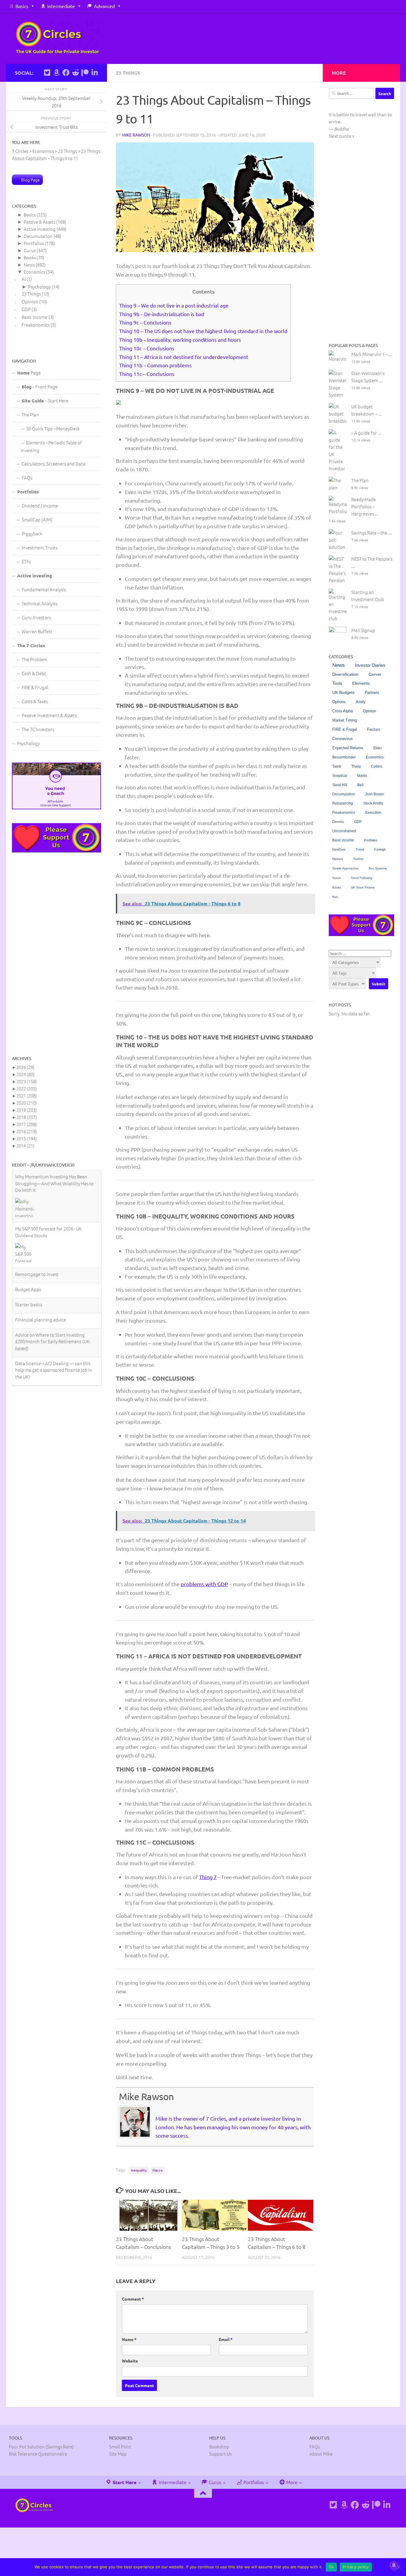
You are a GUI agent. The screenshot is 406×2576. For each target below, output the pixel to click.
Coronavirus (343, 739)
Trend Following (362, 878)
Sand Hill (340, 785)
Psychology (40, 287)
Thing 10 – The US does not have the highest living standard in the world (203, 331)
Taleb (337, 766)
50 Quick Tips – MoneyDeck (53, 428)
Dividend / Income (40, 505)
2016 (27, 1131)
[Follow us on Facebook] (66, 73)
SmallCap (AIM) (37, 519)
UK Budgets (343, 693)
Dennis (338, 822)
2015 (27, 1138)
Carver (375, 674)
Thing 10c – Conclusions (147, 348)
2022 (27, 1088)
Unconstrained (344, 831)
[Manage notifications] (394, 2565)
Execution (373, 813)
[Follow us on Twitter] (47, 73)
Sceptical (340, 776)
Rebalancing (343, 803)
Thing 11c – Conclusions (147, 374)
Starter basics (29, 1252)
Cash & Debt (34, 673)
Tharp (356, 766)
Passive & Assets (40, 222)
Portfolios (34, 243)
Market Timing (345, 720)
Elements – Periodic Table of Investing (51, 446)
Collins (377, 766)
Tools (337, 683)
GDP (26, 309)
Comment (133, 2299)
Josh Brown (374, 794)
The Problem (34, 659)
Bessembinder (344, 757)
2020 (27, 1103)
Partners (372, 693)
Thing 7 (208, 1877)
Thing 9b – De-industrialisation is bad (162, 314)
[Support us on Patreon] (85, 73)
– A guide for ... (366, 433)
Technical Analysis (40, 603)
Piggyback (32, 533)
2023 (27, 1081)
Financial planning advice (41, 1267)
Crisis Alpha (343, 711)
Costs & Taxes (35, 701)
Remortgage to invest (37, 1222)
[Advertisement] (56, 954)
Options (339, 702)
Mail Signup (363, 630)
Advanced (104, 6)
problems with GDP (204, 1584)
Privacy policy (356, 2567)
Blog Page (30, 180)
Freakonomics (36, 325)
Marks (362, 776)
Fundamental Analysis (44, 589)
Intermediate (61, 6)
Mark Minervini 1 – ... (372, 354)
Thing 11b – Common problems (155, 365)
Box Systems (378, 868)
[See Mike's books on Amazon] (56, 73)
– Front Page (40, 387)
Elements (361, 683)
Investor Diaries (370, 665)
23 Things (128, 73)
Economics (34, 272)
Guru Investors (36, 617)
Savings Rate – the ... (372, 533)
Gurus (30, 250)
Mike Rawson (136, 135)
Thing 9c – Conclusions (145, 322)
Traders (358, 859)
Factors (374, 730)
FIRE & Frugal (35, 687)
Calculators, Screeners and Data (53, 464)
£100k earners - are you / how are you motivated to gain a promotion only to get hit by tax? (54, 1346)
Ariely (361, 702)
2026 (25, 1067)
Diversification (345, 674)
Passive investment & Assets (49, 715)
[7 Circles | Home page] (58, 38)
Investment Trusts (40, 547)
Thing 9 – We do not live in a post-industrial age (174, 305)
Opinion (30, 301)
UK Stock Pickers (363, 887)
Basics (22, 6)
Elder (378, 748)
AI (24, 279)
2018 (27, 1117)
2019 (27, 1110)
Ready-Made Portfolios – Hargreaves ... (365, 506)
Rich (335, 897)
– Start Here (45, 400)
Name (129, 2339)
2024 (25, 1074)
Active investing (40, 229)
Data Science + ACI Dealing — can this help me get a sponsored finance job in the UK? (54, 1318)
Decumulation (38, 236)
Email (226, 2339)
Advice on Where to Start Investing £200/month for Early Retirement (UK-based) (53, 1289)
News (29, 265)
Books (30, 257)
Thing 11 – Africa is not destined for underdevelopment (184, 357)
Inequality (139, 2170)
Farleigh (380, 849)
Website (130, 2361)
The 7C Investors (38, 729)
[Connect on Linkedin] (95, 73)
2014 (25, 1146)
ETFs (26, 561)
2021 (27, 1096)
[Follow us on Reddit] (75, 73)
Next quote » (342, 136)
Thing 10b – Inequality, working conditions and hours (180, 340)
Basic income (35, 317)
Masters (338, 859)
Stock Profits (373, 803)
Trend (360, 849)
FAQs (27, 478)
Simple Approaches (346, 868)
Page (29, 373)
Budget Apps (28, 1237)
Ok (331, 2567)
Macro (158, 2170)
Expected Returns (348, 748)
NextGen (339, 849)
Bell (360, 785)
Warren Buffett (37, 631)
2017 (27, 1124)
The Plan (30, 414)
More (291, 2482)
